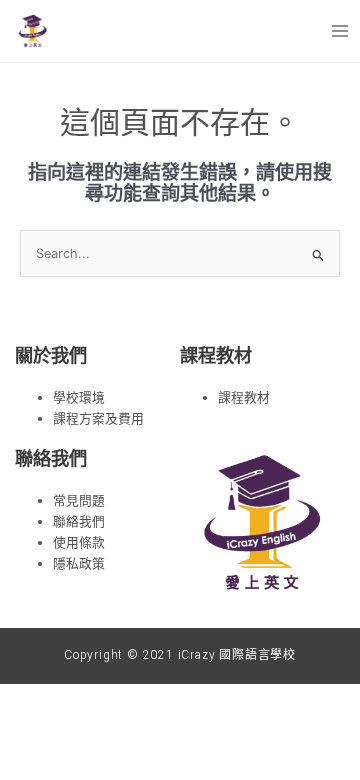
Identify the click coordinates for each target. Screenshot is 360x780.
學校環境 (79, 397)
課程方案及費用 (98, 418)
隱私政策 (79, 563)
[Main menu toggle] (340, 30)
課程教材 (244, 397)
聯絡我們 (79, 521)
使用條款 (79, 542)
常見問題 (79, 500)
